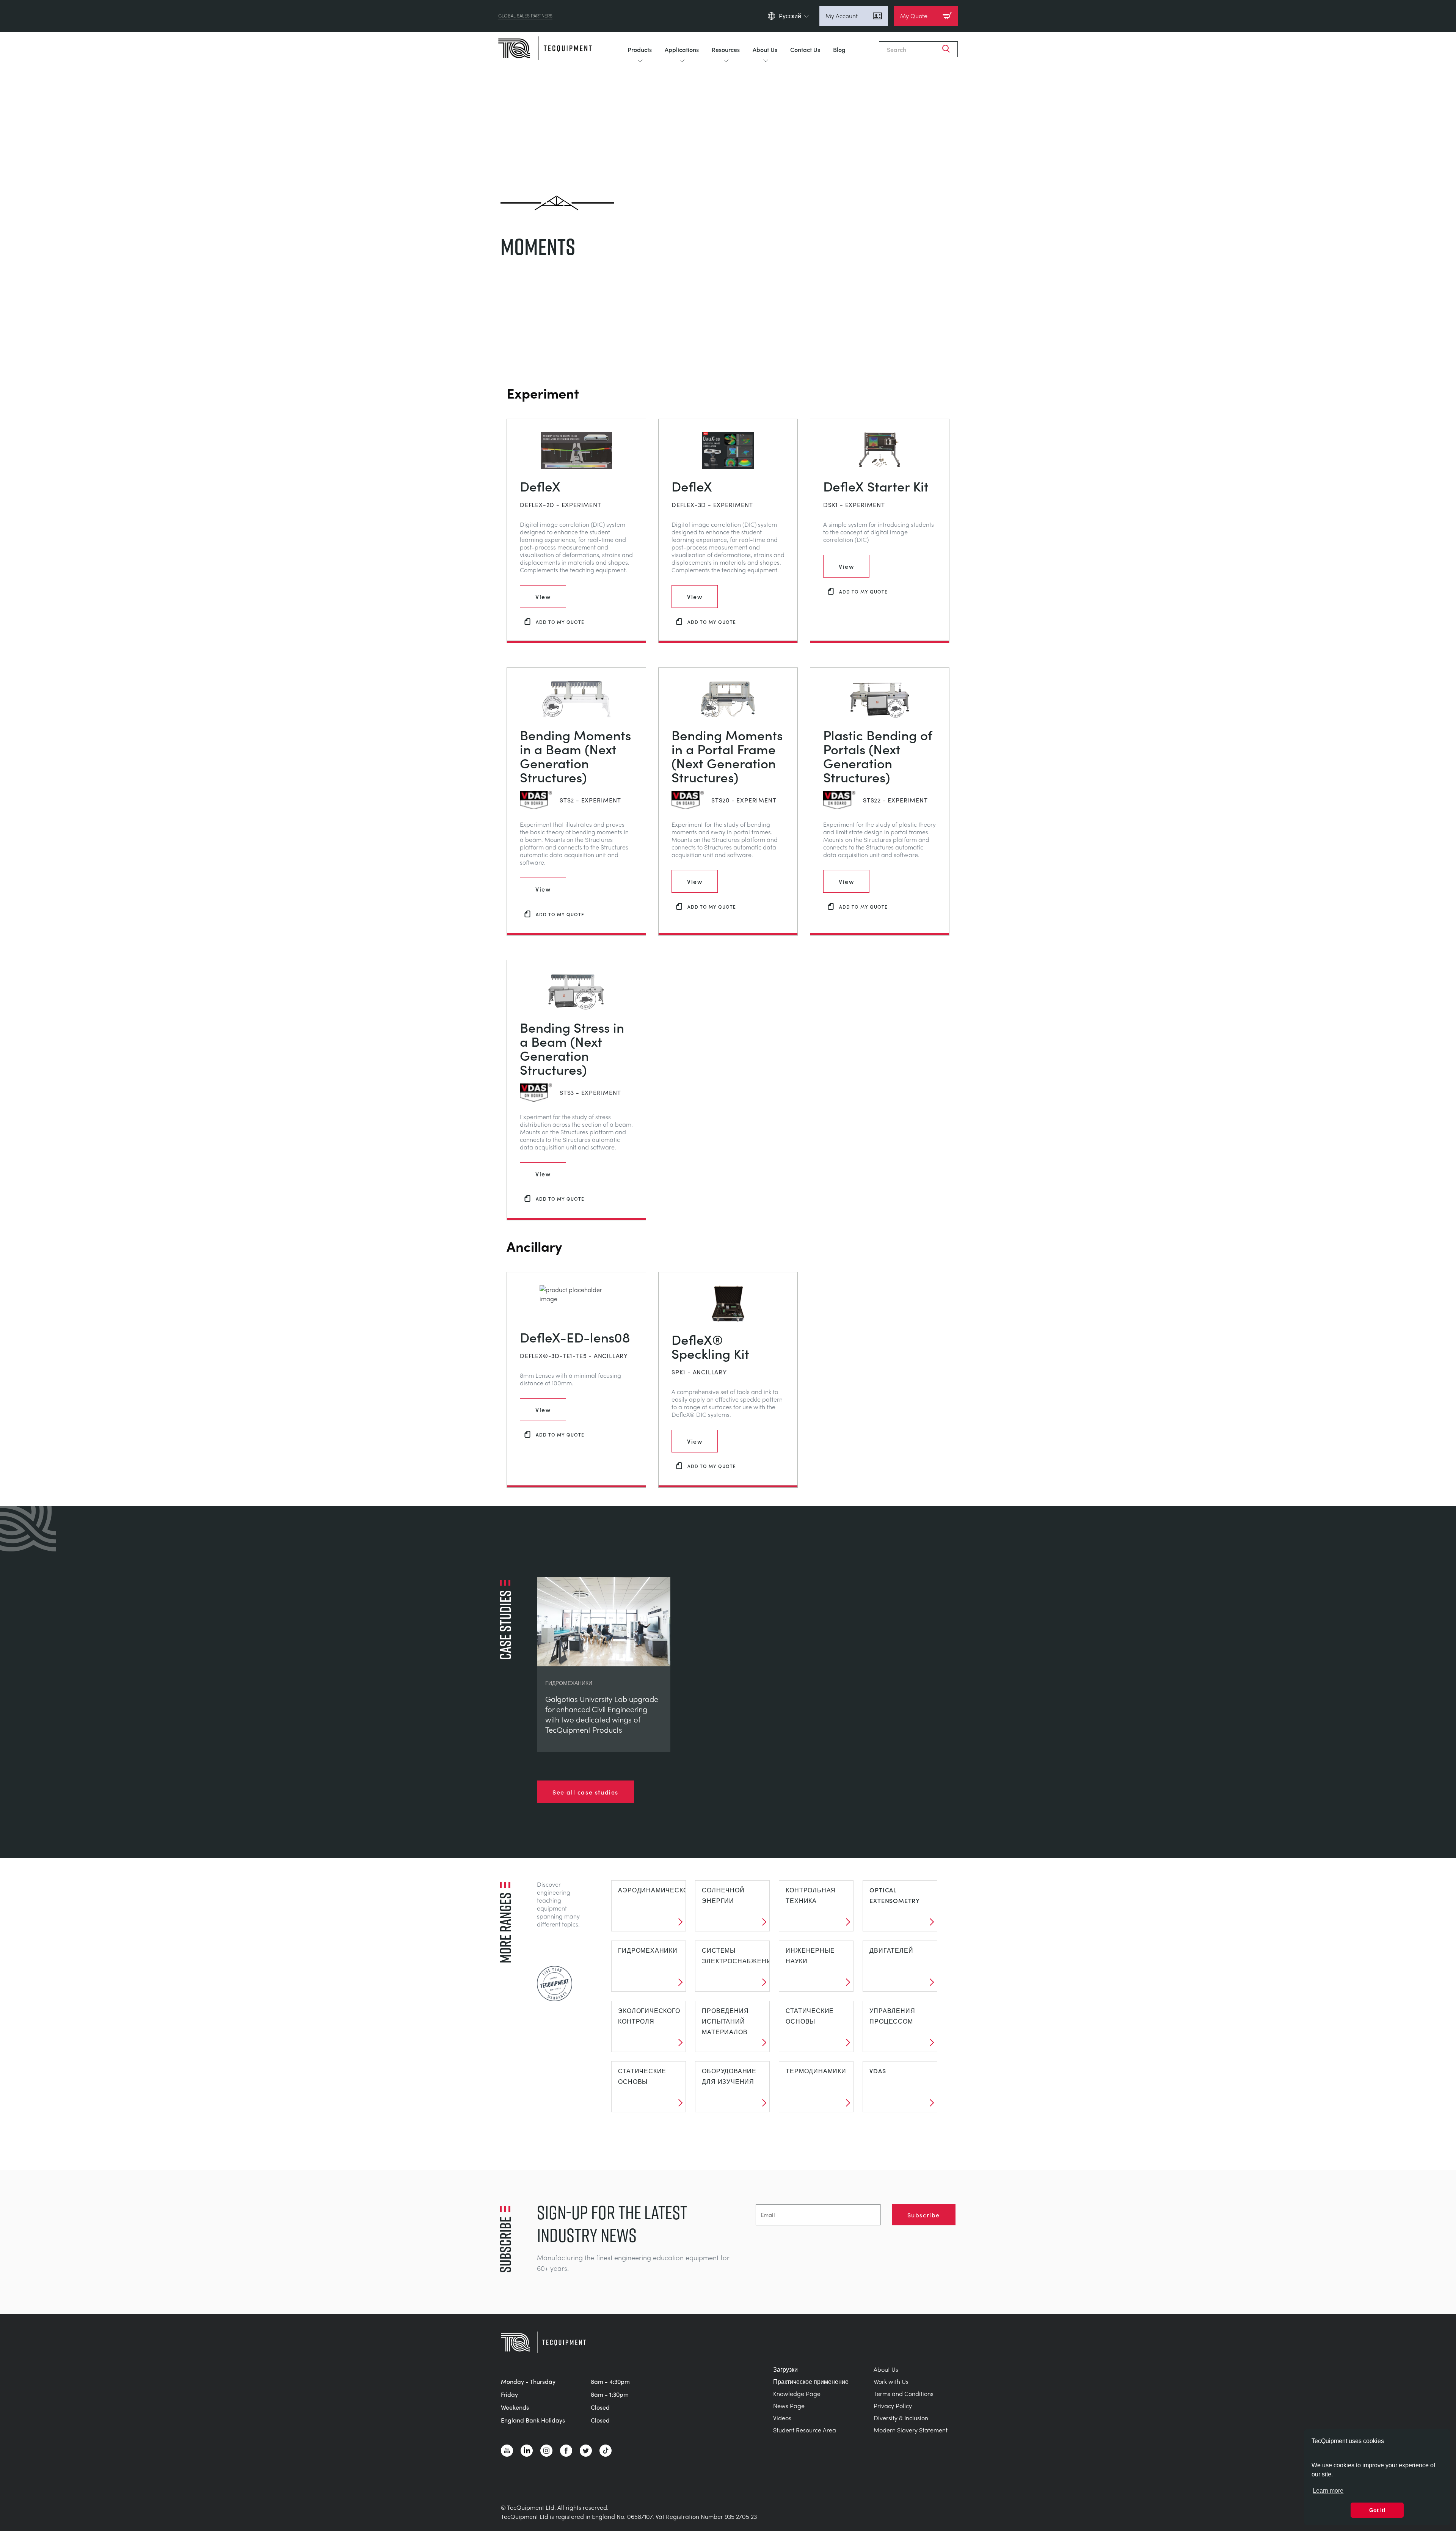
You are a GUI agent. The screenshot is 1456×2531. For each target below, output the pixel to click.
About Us (765, 49)
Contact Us (805, 49)
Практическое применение (811, 2381)
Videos (782, 2418)
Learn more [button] (1328, 2491)
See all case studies (585, 1792)
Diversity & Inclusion (901, 2418)
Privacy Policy (893, 2406)
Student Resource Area (805, 2430)
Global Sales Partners (525, 16)
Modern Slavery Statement (911, 2430)
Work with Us (891, 2381)
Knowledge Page (797, 2394)
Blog (839, 49)
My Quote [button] (914, 16)
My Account (842, 16)
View (543, 597)
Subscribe (924, 2215)
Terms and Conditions (904, 2394)
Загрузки (785, 2369)
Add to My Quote (560, 622)
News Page (789, 2406)
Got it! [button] (1377, 2510)
